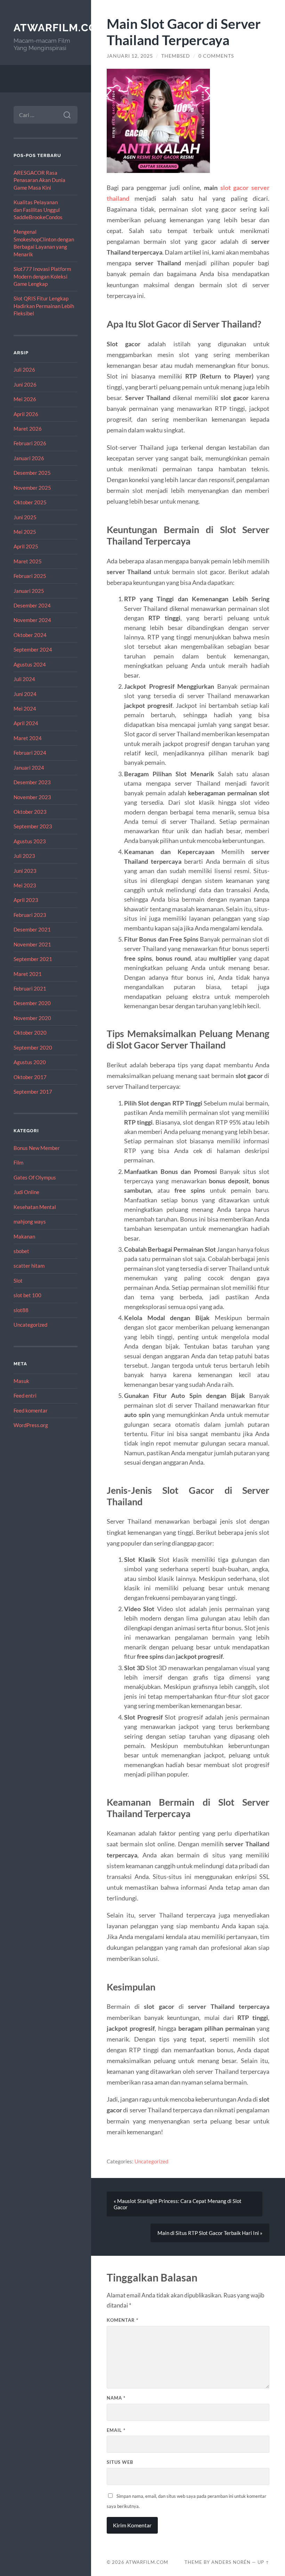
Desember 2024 (32, 605)
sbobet (21, 1251)
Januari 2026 (29, 458)
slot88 (21, 1310)
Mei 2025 (25, 532)
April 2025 (26, 546)
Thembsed (176, 56)
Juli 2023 (24, 856)
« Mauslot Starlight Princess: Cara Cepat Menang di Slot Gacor (178, 2204)
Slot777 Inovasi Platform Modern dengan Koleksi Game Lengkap (42, 276)
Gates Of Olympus (35, 1177)
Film (18, 1162)
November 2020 (32, 1018)
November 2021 (32, 944)
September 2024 (33, 649)
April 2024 (26, 723)
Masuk (21, 1381)
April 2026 (26, 414)
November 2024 (32, 620)
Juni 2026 (25, 384)
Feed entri (25, 1395)
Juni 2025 (25, 517)
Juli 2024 (24, 679)
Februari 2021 (30, 988)
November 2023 (32, 797)
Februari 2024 (30, 753)
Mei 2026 (25, 399)
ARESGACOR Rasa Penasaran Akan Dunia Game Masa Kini (39, 180)
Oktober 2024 (30, 635)
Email (116, 2430)
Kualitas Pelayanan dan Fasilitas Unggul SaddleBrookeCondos (38, 210)
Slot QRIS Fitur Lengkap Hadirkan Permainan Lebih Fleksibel (44, 306)
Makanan (24, 1236)
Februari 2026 (30, 443)
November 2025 (32, 488)
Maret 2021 (28, 974)
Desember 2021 (32, 929)
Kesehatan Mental (35, 1207)
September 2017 (33, 1092)
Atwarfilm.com (60, 28)
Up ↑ (263, 2562)
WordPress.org (31, 1425)
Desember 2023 (32, 782)
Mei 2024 (25, 709)
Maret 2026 (28, 429)
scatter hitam (29, 1266)
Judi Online (26, 1192)
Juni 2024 (25, 694)
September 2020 (33, 1047)
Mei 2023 (25, 885)
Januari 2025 (29, 591)
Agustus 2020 (30, 1062)
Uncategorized (30, 1325)
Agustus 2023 (30, 841)
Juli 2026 (24, 370)
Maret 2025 (28, 561)
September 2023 (33, 826)
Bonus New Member (37, 1148)
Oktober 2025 (30, 502)
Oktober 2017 (30, 1077)
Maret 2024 (28, 738)
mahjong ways (30, 1221)
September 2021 (33, 959)
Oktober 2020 (30, 1033)
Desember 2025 (32, 473)
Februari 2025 (30, 576)
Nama (116, 2398)
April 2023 (26, 900)
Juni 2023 (25, 871)
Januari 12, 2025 (130, 56)
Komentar (123, 2320)
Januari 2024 (29, 768)
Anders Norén (231, 2562)
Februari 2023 (30, 915)
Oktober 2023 (30, 812)
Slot (18, 1281)
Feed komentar (31, 1410)
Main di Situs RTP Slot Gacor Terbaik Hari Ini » (210, 2233)
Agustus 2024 (30, 664)
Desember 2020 (32, 1003)
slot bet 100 (27, 1295)
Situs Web (120, 2462)
